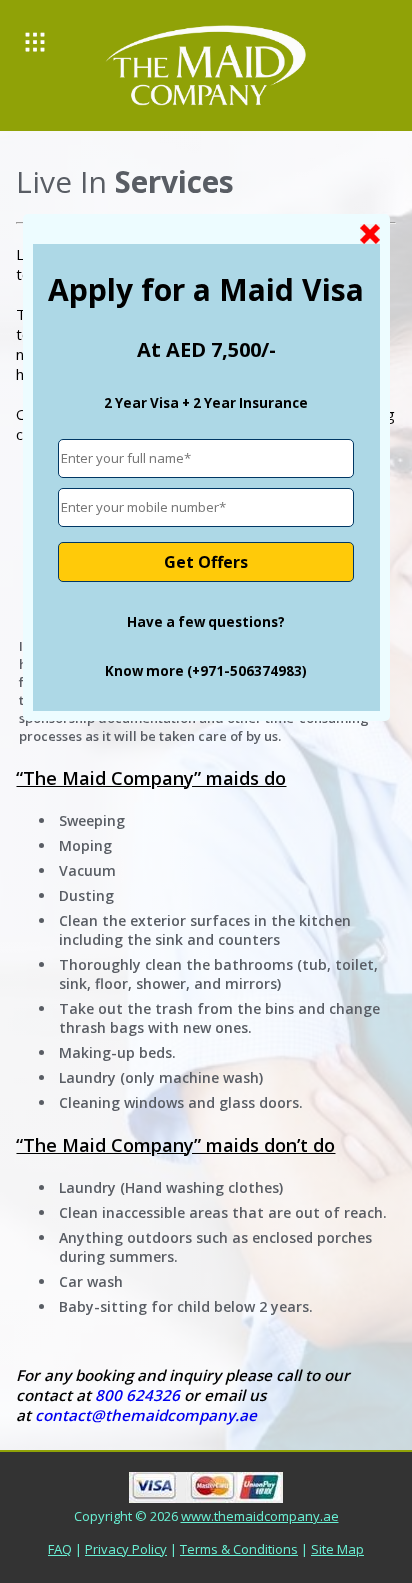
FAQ (60, 1549)
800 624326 (137, 1395)
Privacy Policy (126, 1549)
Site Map (337, 1549)
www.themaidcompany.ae (260, 1516)
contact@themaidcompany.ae (146, 1415)
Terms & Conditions (239, 1549)
